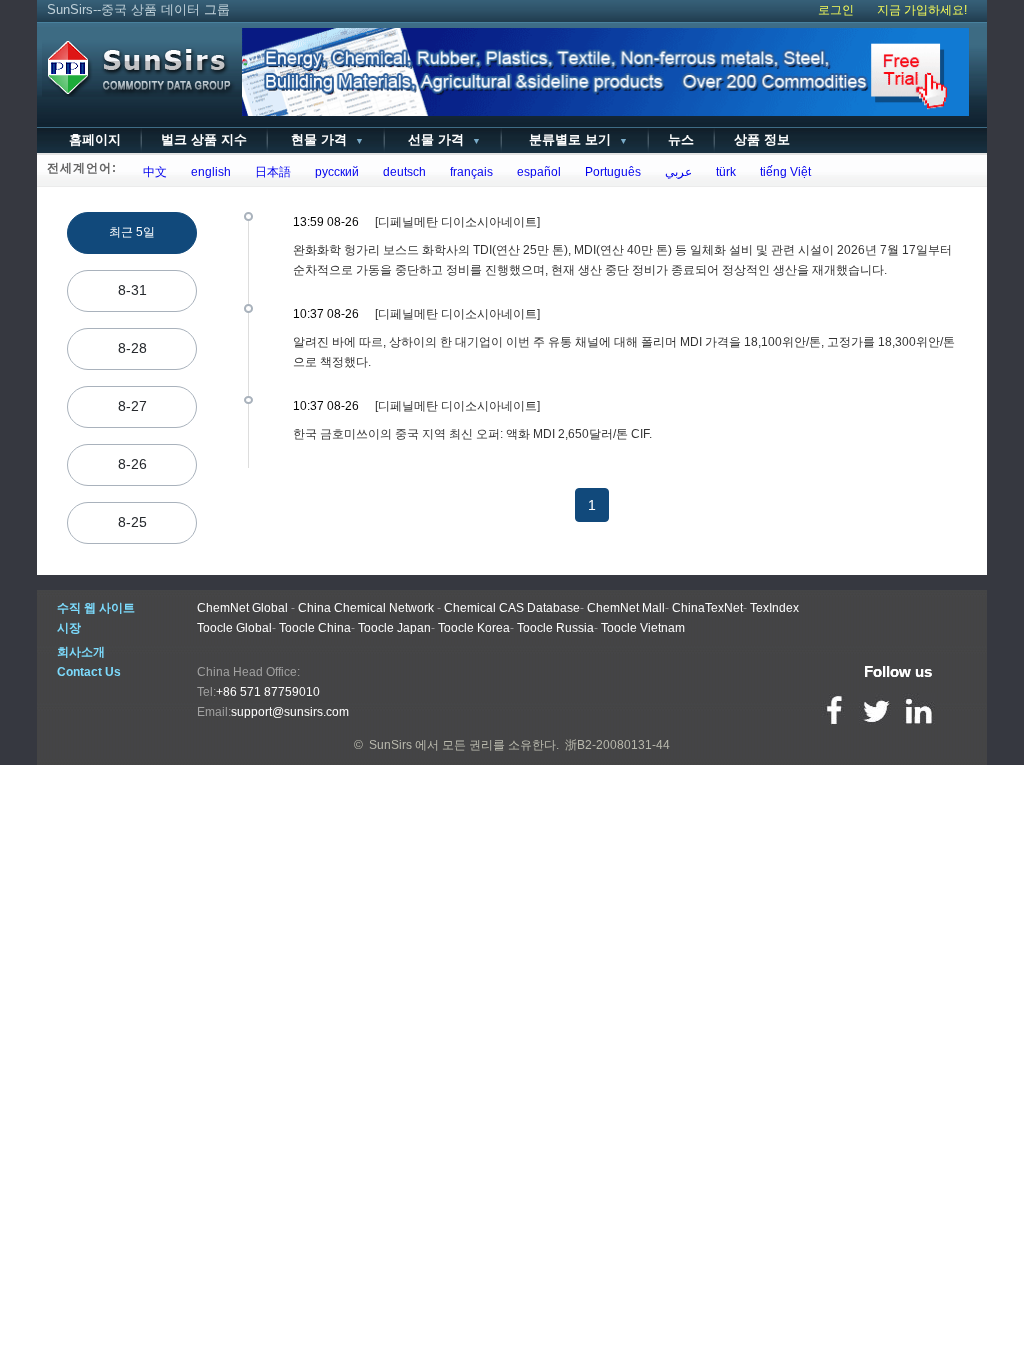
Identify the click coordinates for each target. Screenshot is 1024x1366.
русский (334, 172)
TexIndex (774, 608)
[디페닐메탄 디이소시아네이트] (457, 222)
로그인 (836, 10)
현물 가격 (325, 139)
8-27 (132, 406)
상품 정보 (762, 139)
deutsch (401, 172)
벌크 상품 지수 (204, 139)
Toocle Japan (394, 628)
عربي (675, 172)
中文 (152, 172)
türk (723, 172)
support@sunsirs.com (290, 712)
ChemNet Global (242, 608)
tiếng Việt (782, 172)
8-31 (132, 290)
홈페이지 (95, 139)
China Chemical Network (366, 608)
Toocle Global (234, 628)
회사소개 (81, 652)
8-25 (132, 522)
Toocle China (315, 628)
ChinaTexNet (707, 608)
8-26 (132, 464)
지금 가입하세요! (922, 10)
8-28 (132, 348)
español (536, 172)
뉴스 (681, 139)
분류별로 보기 (574, 139)
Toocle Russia (555, 628)
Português (610, 172)
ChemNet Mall (626, 608)
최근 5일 (132, 232)
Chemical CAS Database (512, 608)
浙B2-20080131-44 (617, 745)
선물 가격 (442, 139)
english (208, 172)
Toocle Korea (474, 628)
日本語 (270, 172)
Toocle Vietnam (643, 628)
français (468, 172)
